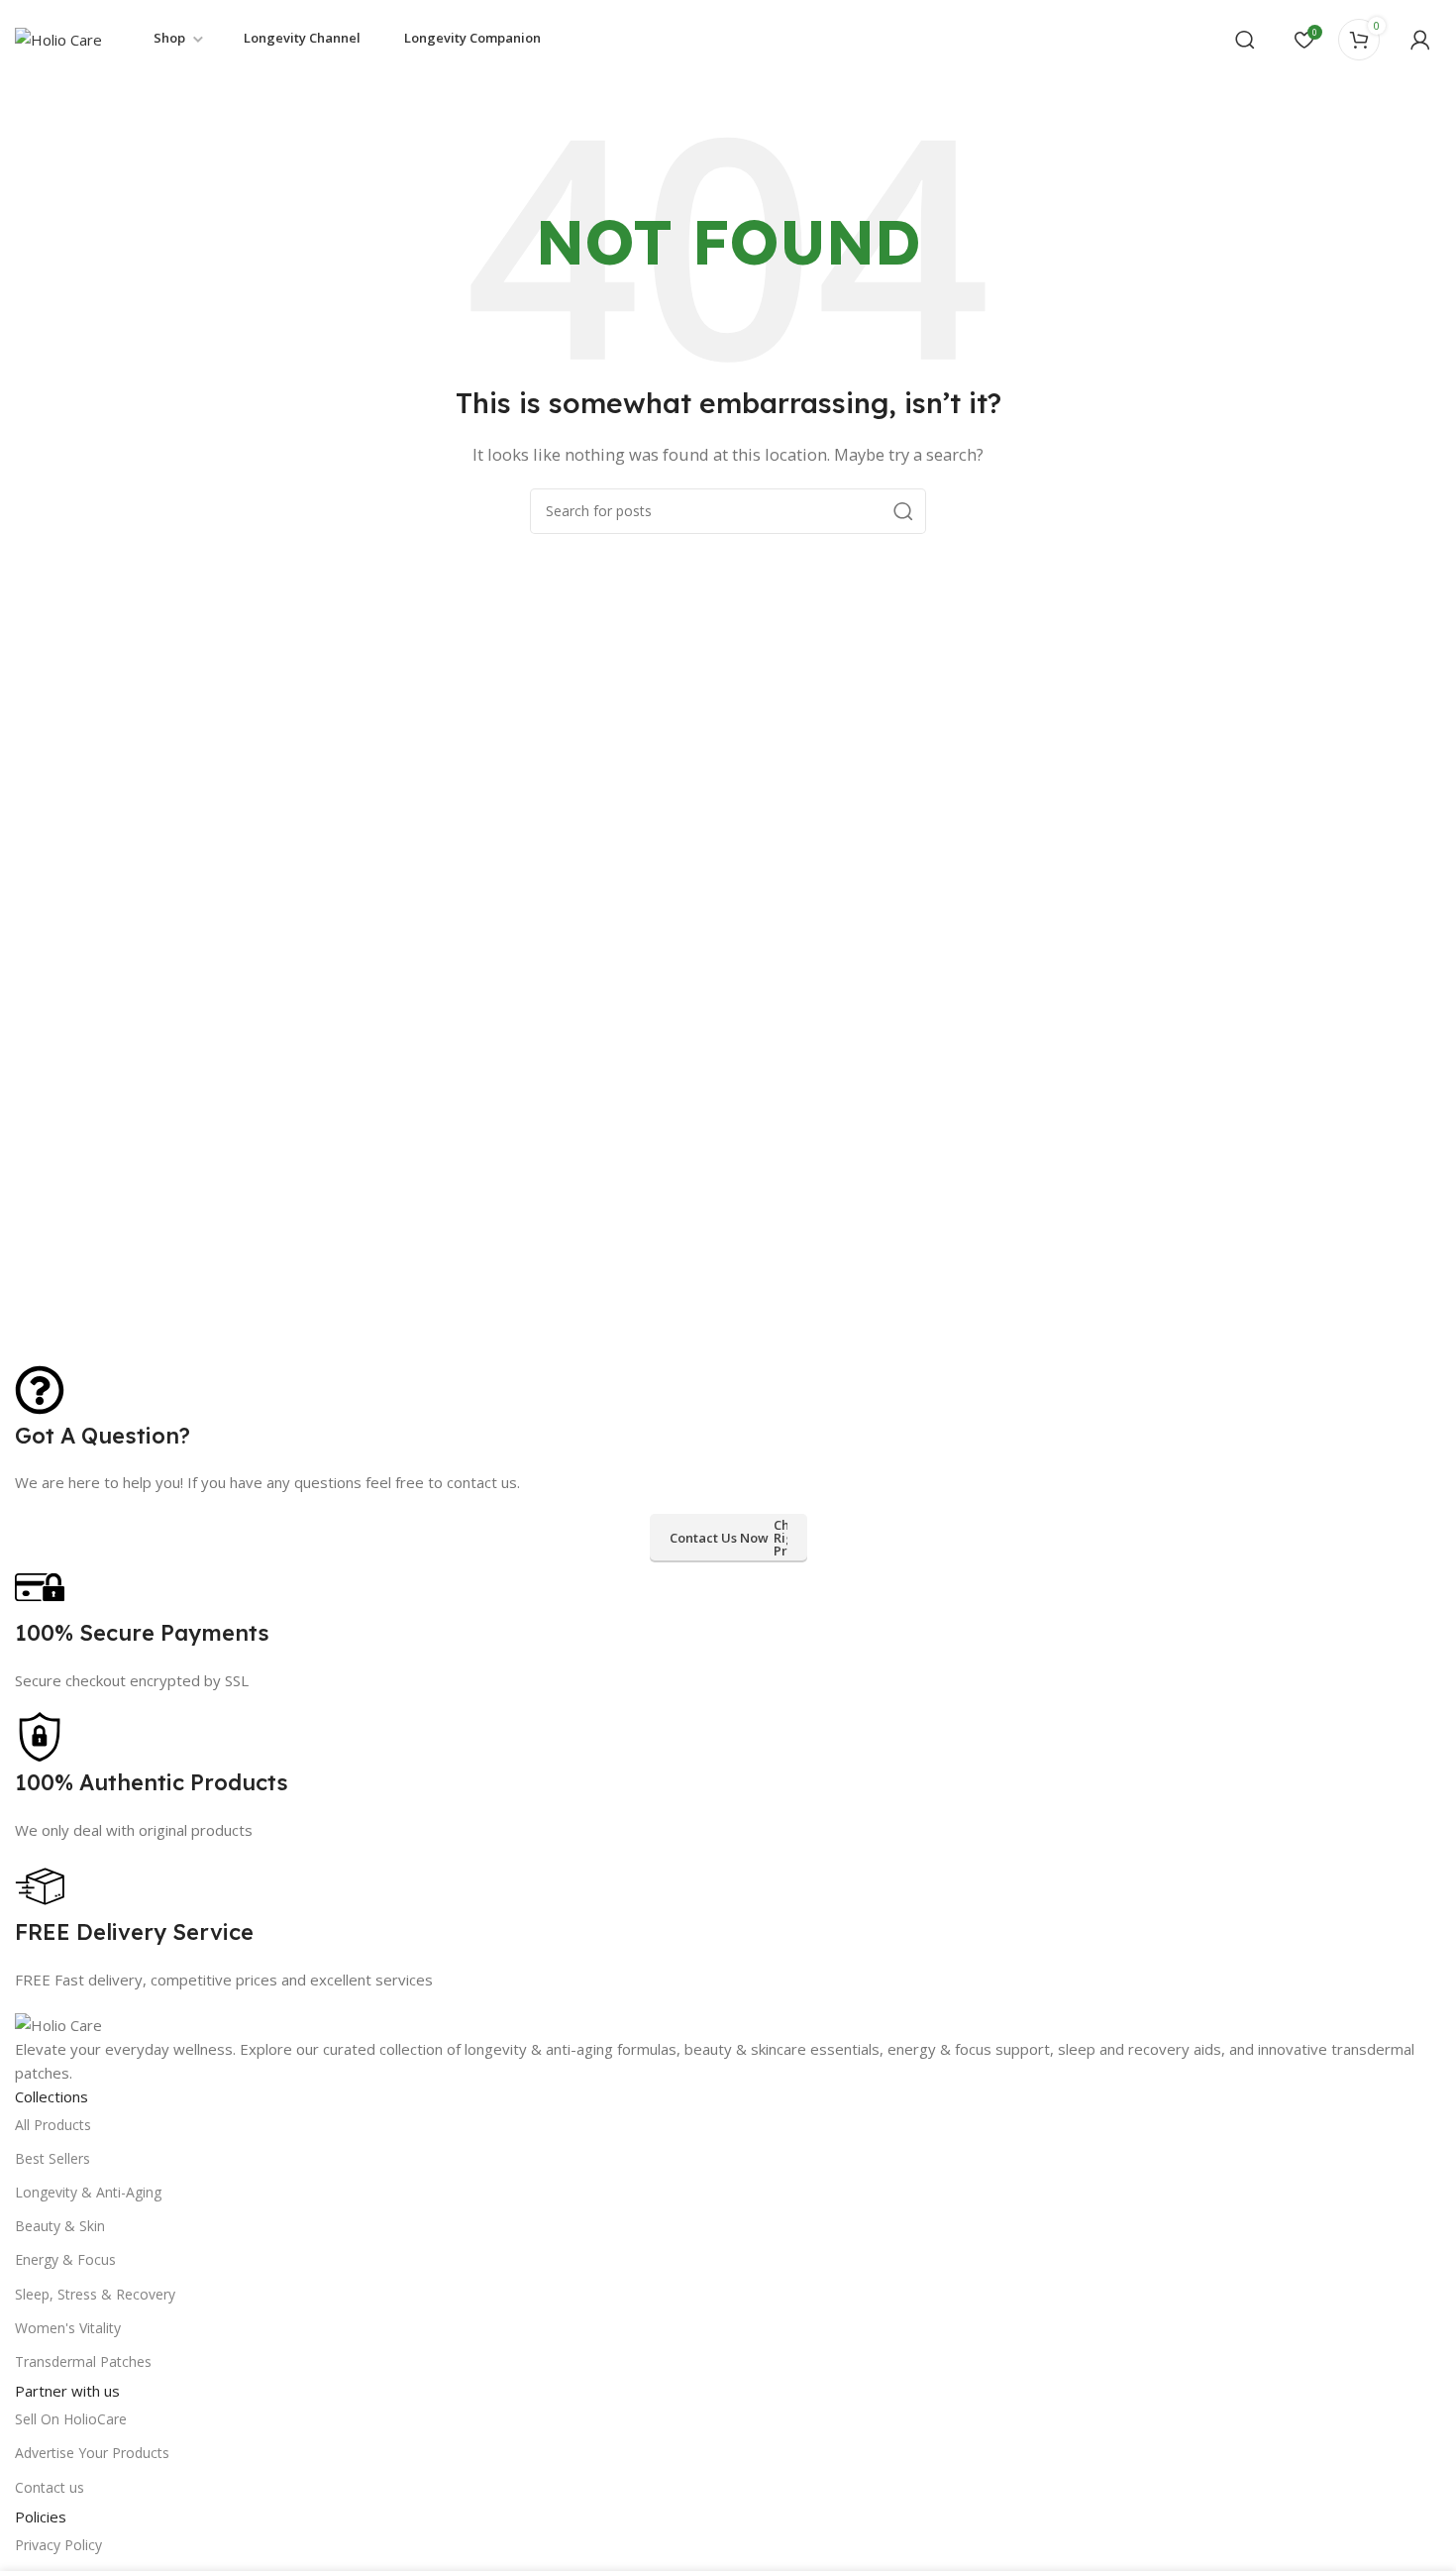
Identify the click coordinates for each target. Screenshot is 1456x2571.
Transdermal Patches (83, 2361)
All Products (53, 2125)
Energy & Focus (65, 2259)
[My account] (1420, 40)
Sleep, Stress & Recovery (95, 2294)
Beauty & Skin (60, 2226)
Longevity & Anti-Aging (88, 2192)
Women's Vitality (68, 2328)
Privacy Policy (58, 2545)
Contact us (50, 2487)
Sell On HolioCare (71, 2419)
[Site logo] (58, 38)
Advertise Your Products (92, 2453)
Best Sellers (52, 2158)
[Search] (1245, 40)
